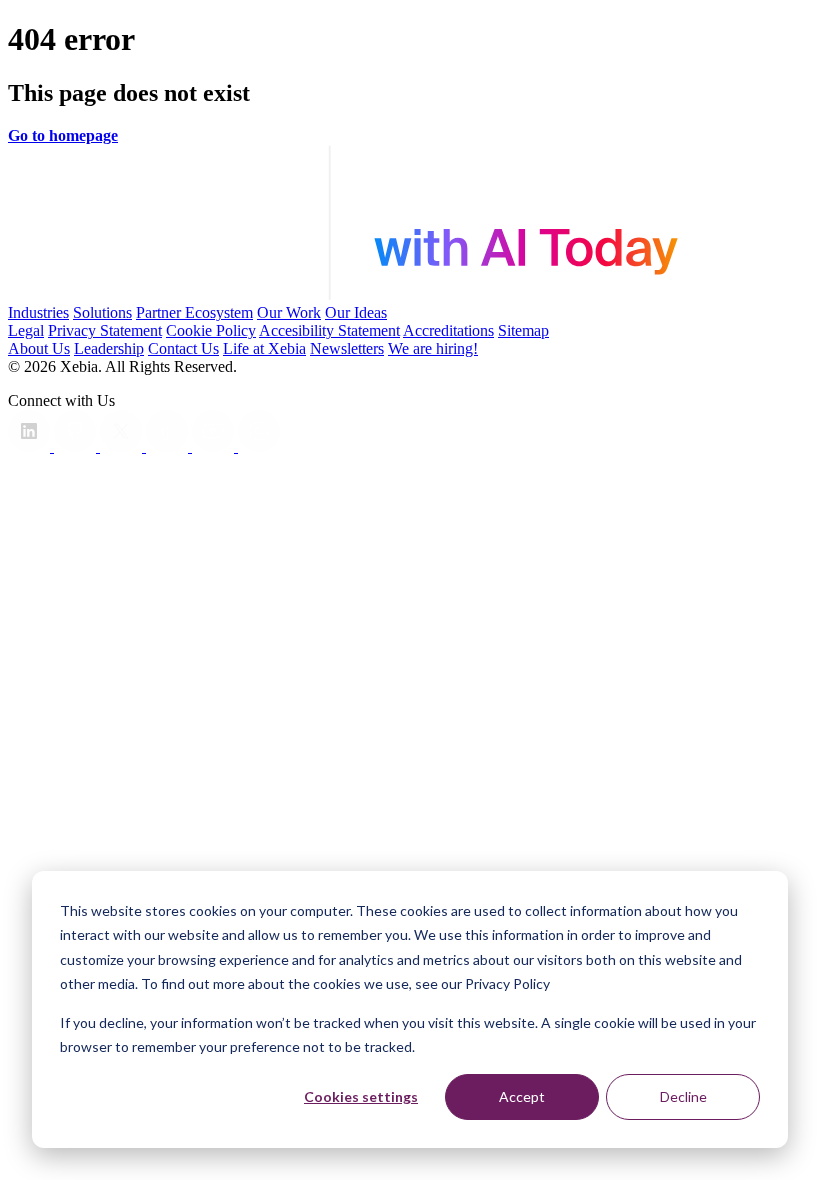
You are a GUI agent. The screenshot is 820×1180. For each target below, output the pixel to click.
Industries (38, 312)
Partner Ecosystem (194, 312)
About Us (39, 348)
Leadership (109, 348)
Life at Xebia (264, 348)
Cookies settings (361, 1096)
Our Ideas (356, 312)
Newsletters (347, 348)
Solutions (102, 312)
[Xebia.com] (410, 294)
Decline (683, 1096)
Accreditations (448, 330)
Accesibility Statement (329, 330)
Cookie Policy (211, 330)
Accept (522, 1096)
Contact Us (183, 348)
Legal (26, 330)
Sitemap (523, 330)
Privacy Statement (105, 330)
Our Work (289, 312)
